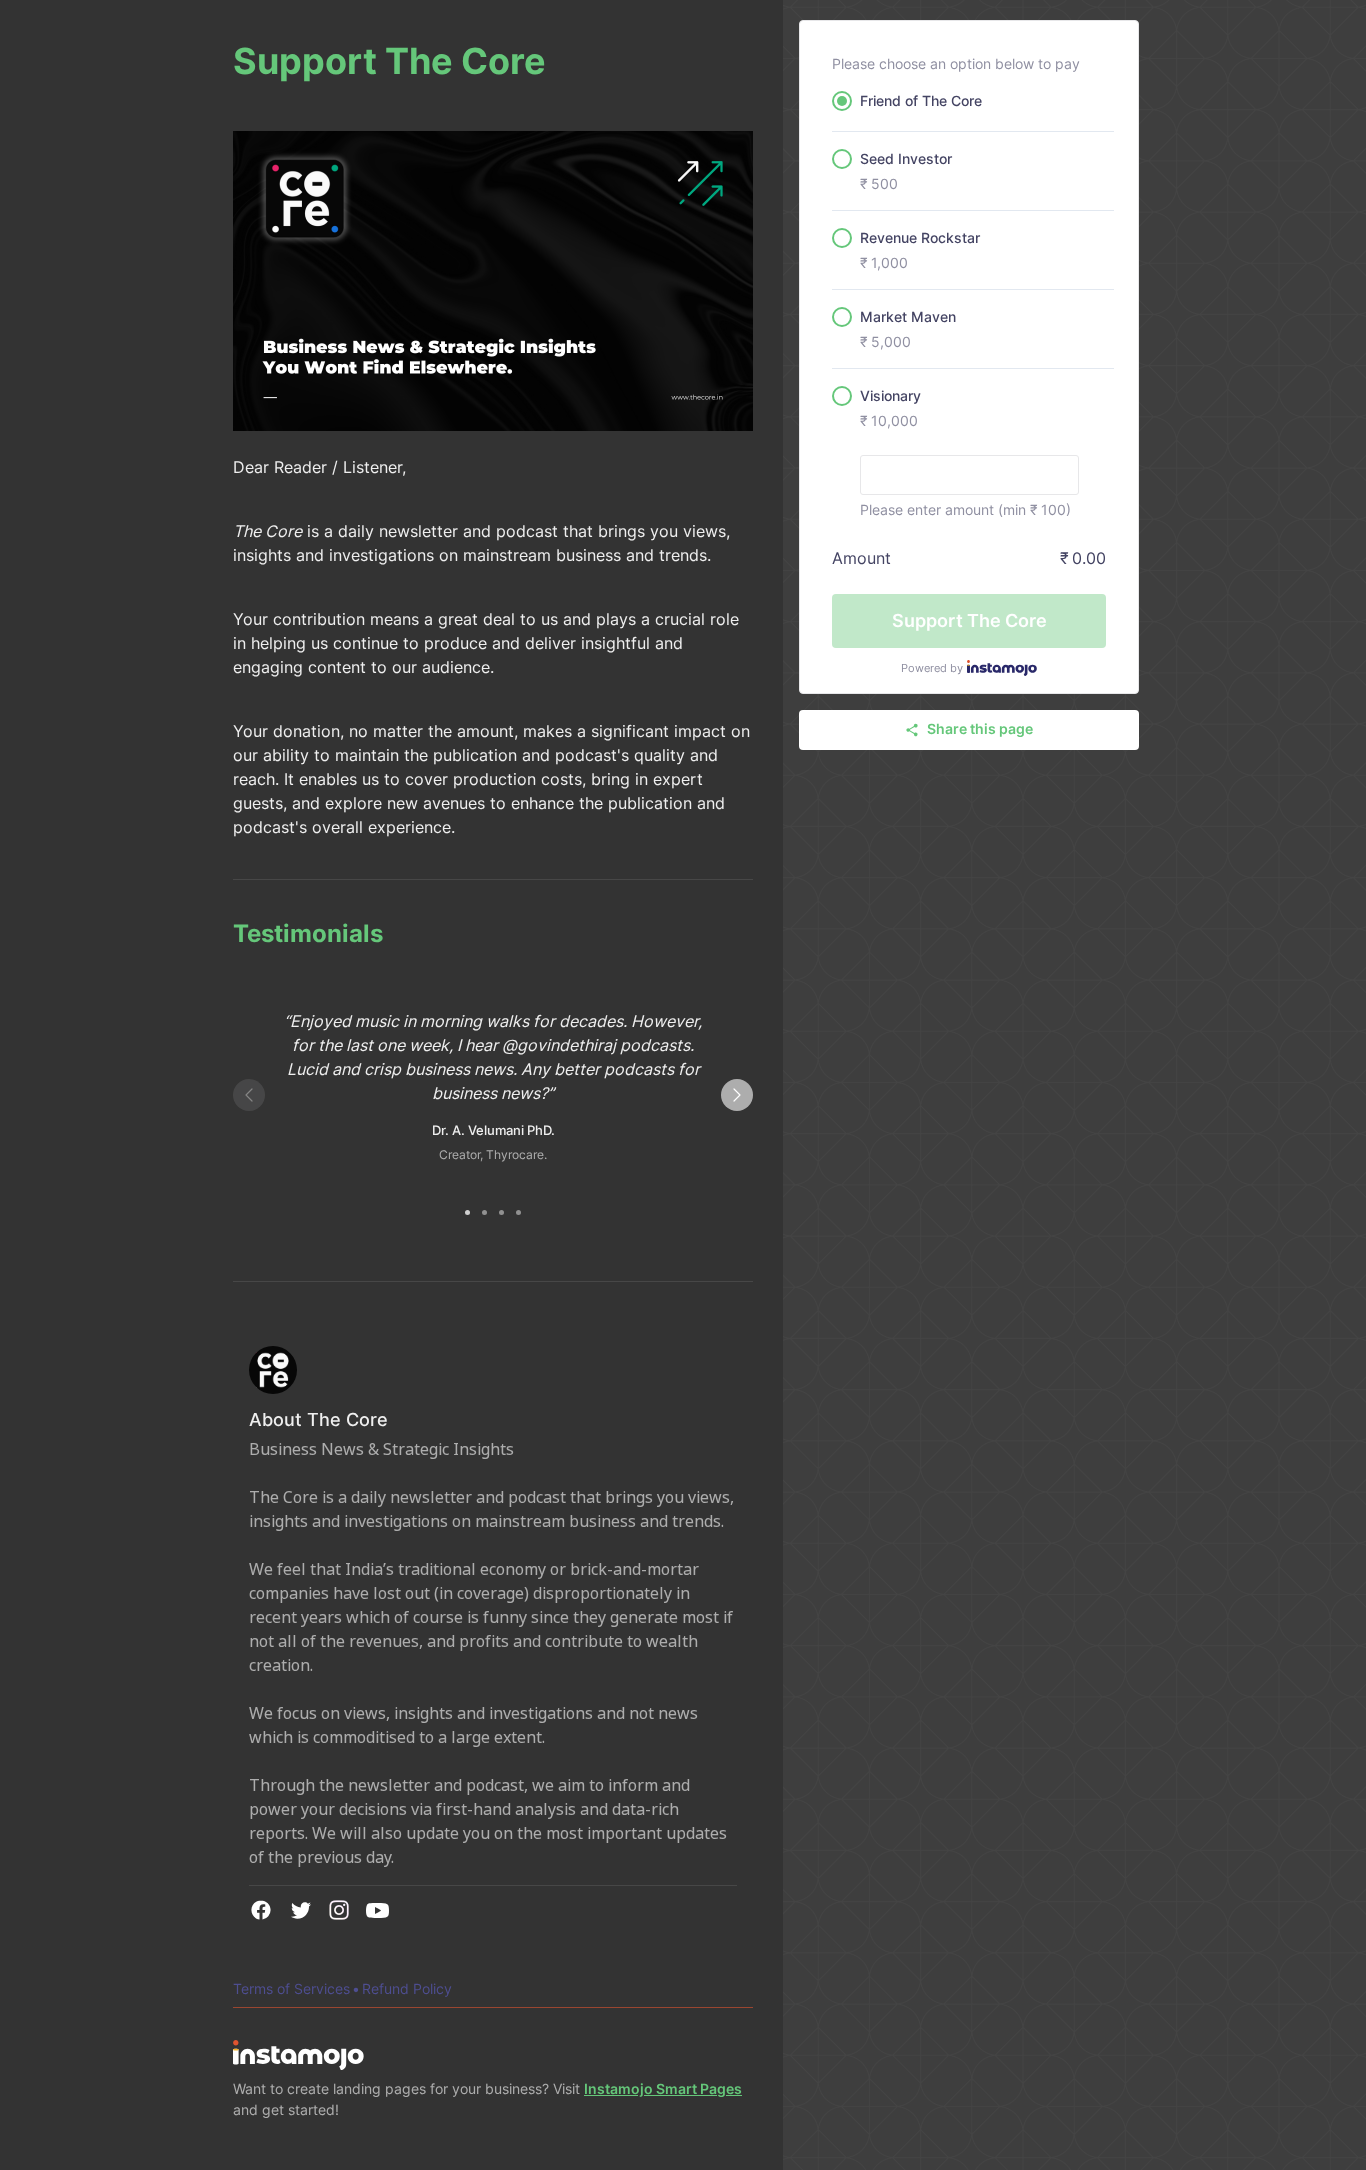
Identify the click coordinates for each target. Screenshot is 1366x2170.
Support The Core (969, 620)
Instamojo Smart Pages (663, 2088)
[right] (737, 1095)
